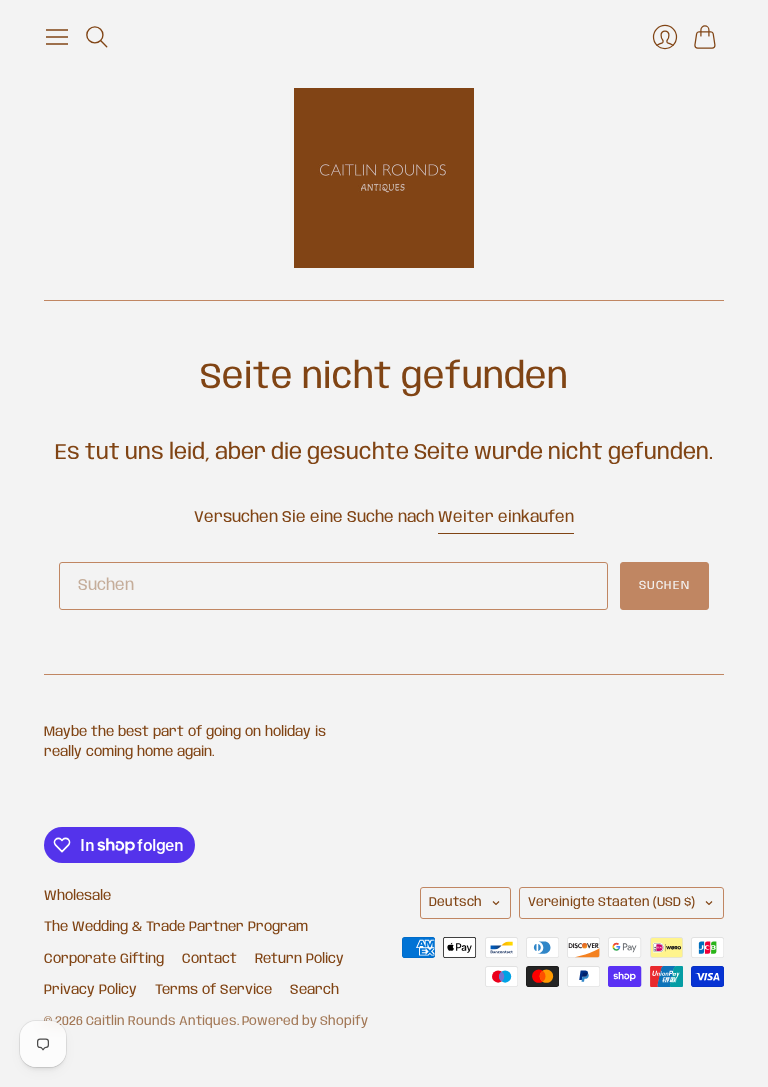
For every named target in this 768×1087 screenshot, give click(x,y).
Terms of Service (213, 990)
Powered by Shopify (305, 1021)
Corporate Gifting (104, 959)
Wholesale (77, 896)
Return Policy (299, 959)
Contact (209, 959)
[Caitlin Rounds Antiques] (384, 178)
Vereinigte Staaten (611, 902)
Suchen (664, 585)
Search (314, 990)
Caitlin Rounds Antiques (161, 1021)
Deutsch (455, 902)
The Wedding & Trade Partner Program (176, 927)
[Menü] (57, 37)
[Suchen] (97, 37)
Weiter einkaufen (506, 517)
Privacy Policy (90, 990)
